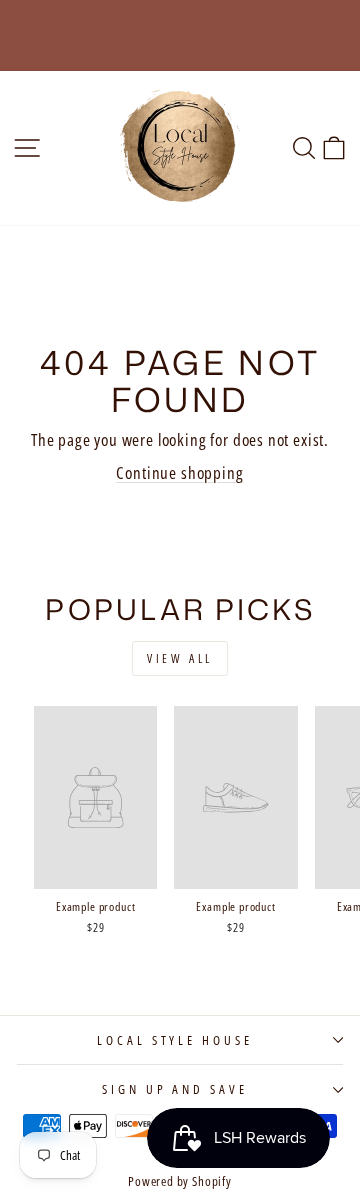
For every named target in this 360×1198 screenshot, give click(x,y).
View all (180, 658)
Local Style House (175, 1040)
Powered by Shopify (180, 1181)
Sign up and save (175, 1089)
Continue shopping (179, 472)
